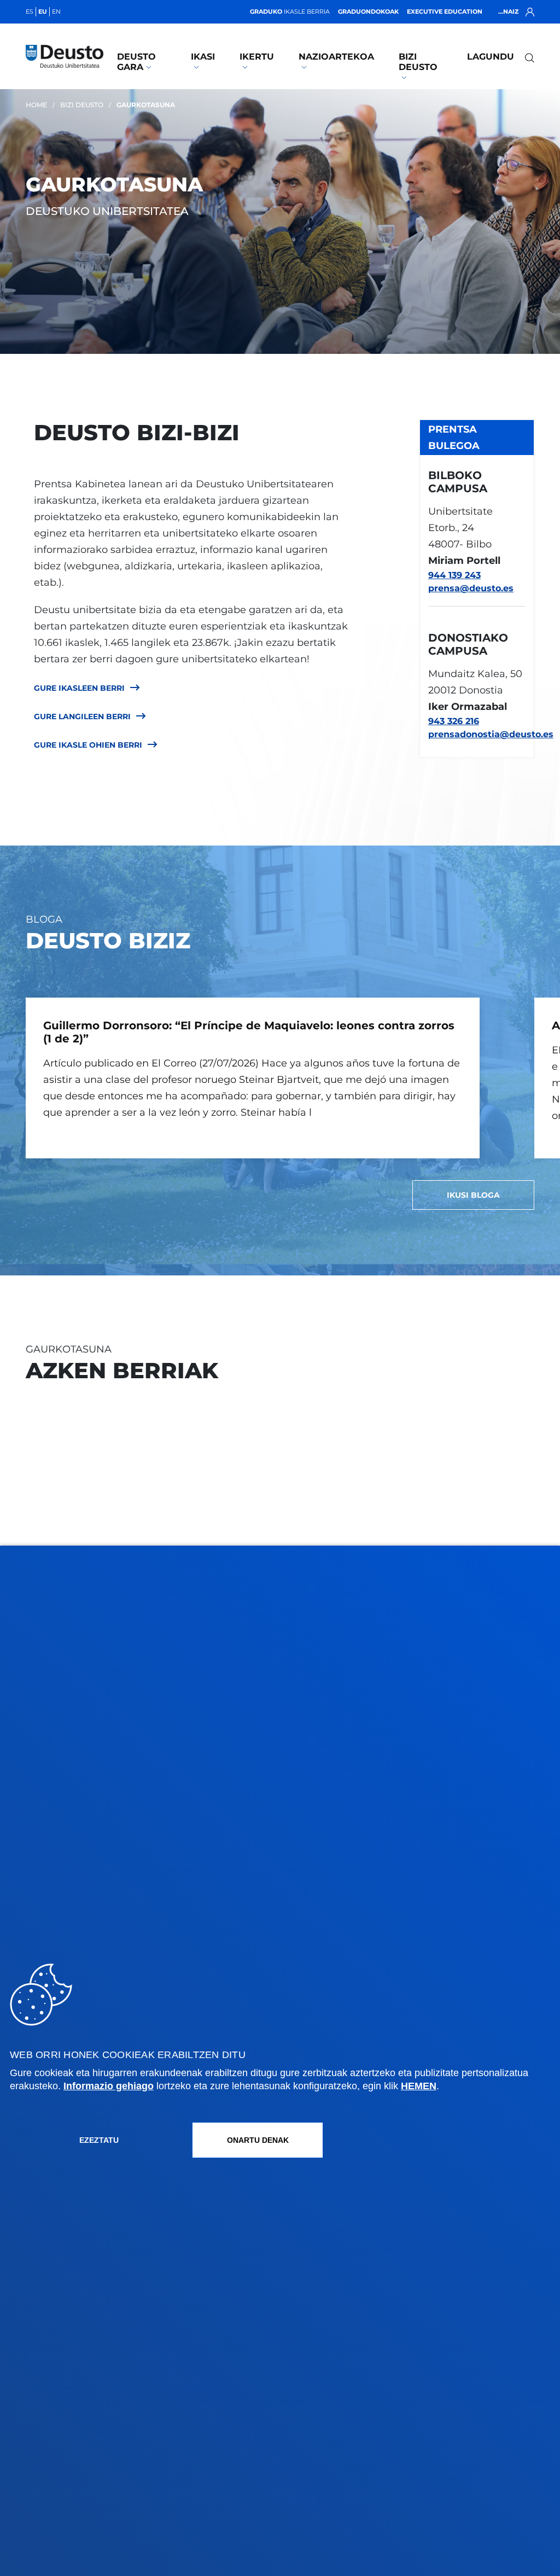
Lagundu (491, 57)
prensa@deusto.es (471, 588)
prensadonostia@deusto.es (477, 734)
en (56, 11)
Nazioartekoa (336, 57)
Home (36, 105)
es (30, 11)
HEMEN (419, 2086)
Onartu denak (258, 2140)
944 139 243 (454, 575)
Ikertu (257, 57)
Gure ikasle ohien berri (88, 745)
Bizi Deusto (418, 62)
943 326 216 (454, 721)
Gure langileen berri (82, 716)
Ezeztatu (99, 2140)
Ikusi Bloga (473, 1195)
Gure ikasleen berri (79, 688)
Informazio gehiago (109, 2086)
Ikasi (203, 57)
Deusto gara (136, 62)
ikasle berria (290, 11)
